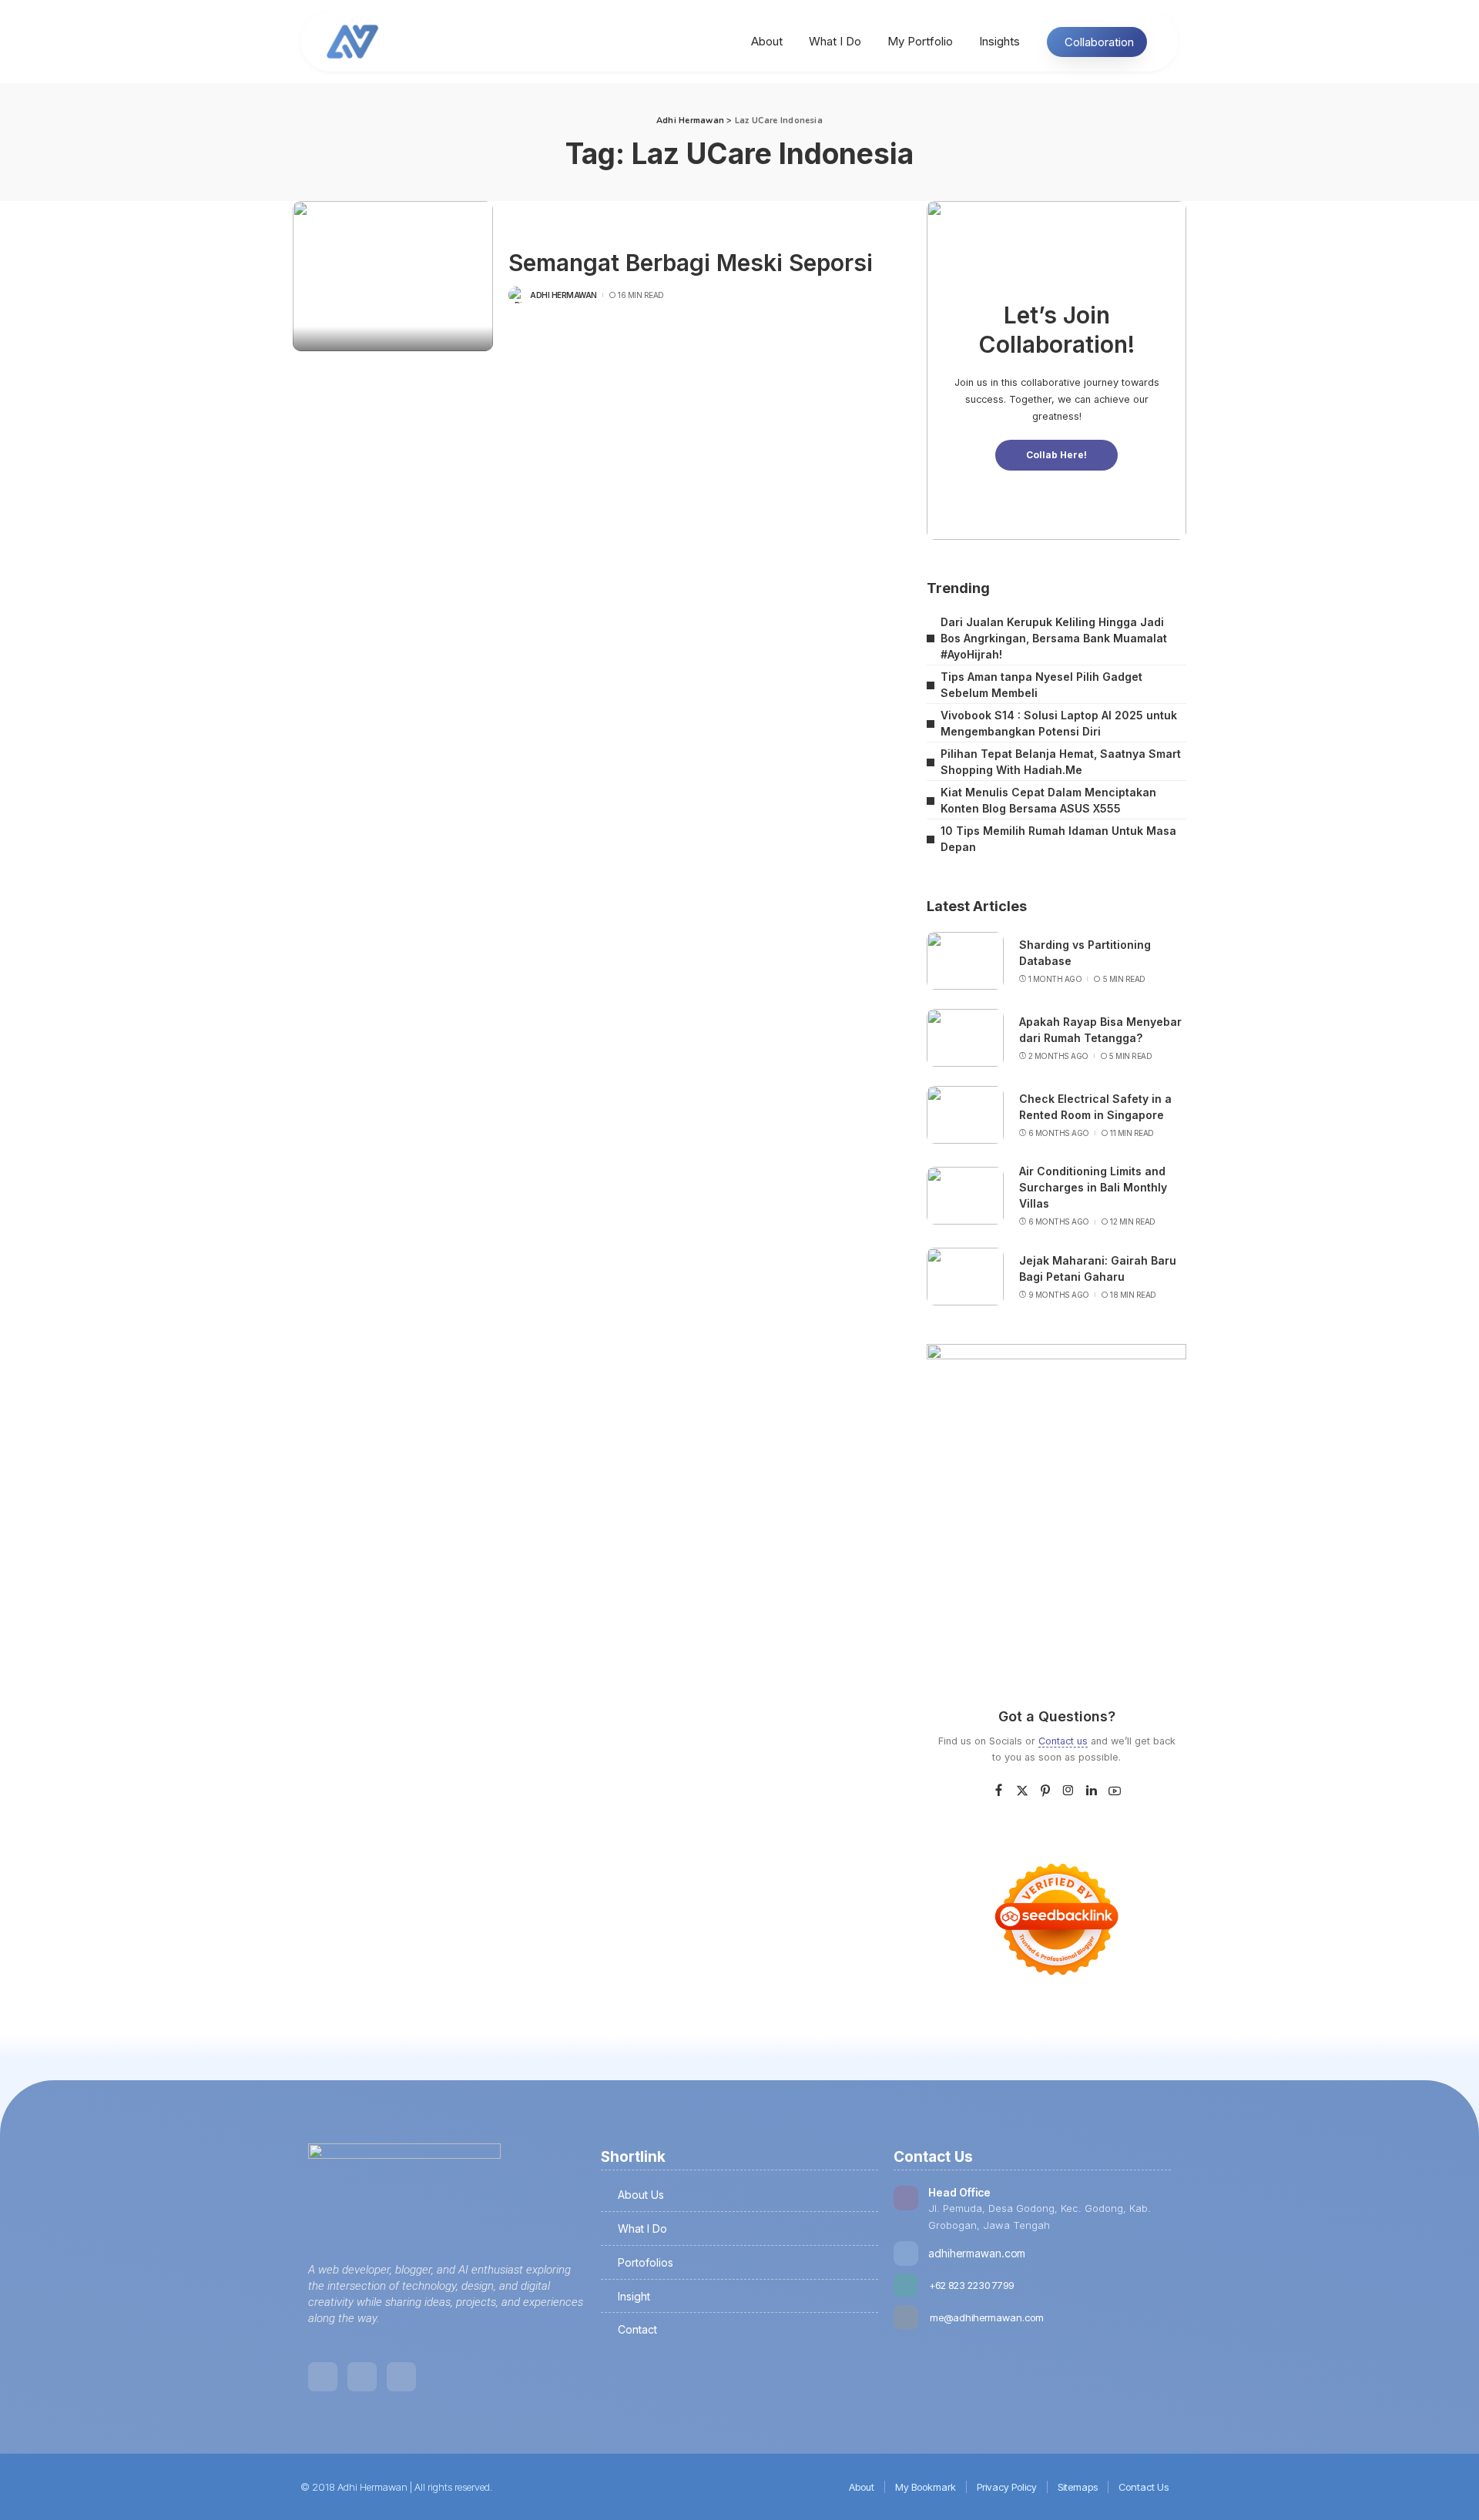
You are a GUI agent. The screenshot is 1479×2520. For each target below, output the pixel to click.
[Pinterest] (1045, 1791)
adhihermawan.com (977, 2253)
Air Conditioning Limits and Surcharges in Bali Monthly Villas (1093, 1187)
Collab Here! (1056, 455)
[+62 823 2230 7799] (906, 2285)
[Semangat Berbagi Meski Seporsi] (393, 276)
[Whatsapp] (401, 2377)
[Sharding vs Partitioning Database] (965, 961)
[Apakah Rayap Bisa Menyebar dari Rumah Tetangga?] (965, 1038)
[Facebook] (999, 1791)
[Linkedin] (323, 2377)
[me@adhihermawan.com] (906, 2317)
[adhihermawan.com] (906, 2254)
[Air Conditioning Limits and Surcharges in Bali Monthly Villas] (965, 1196)
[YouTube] (1115, 1791)
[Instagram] (1068, 1791)
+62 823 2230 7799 (971, 2285)
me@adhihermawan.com (987, 2317)
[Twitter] (1022, 1791)
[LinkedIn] (1092, 1791)
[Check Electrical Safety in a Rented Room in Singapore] (965, 1115)
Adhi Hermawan (563, 295)
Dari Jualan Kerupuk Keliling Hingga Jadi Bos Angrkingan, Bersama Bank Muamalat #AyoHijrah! (1054, 638)
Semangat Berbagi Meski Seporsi (691, 263)
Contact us (1063, 1741)
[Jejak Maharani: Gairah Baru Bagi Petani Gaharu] (965, 1277)
